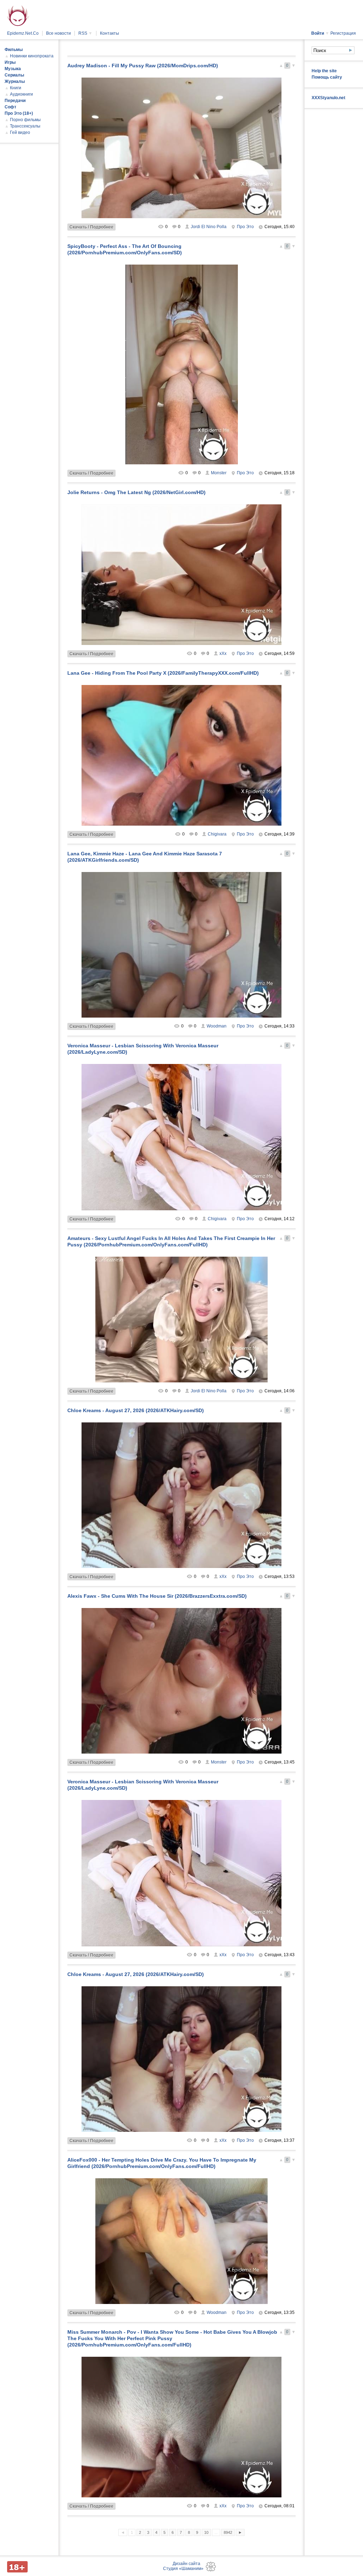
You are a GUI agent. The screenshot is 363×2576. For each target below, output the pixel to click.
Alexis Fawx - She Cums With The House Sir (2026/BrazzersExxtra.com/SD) (157, 1596)
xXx (223, 653)
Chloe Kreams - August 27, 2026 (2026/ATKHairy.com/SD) (136, 1410)
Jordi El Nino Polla (209, 227)
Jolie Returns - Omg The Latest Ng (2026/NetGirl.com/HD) (136, 492)
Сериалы (14, 75)
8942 (228, 2532)
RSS (85, 33)
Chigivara (217, 834)
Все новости (58, 33)
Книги (16, 88)
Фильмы (14, 50)
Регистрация (343, 33)
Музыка (13, 69)
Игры (10, 62)
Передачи (15, 101)
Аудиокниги (21, 94)
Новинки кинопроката (32, 56)
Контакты (110, 33)
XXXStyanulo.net (328, 98)
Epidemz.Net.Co (23, 33)
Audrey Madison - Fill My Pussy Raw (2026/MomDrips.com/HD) (143, 66)
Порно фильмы (25, 120)
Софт (10, 107)
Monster (219, 473)
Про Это (245, 227)
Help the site (324, 71)
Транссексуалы (25, 126)
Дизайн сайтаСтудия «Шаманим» (183, 2566)
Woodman (217, 1026)
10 (206, 2532)
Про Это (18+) (19, 113)
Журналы (15, 81)
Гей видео (20, 132)
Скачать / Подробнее (91, 227)
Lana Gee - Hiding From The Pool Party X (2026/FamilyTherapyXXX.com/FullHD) (163, 673)
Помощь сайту (327, 77)
